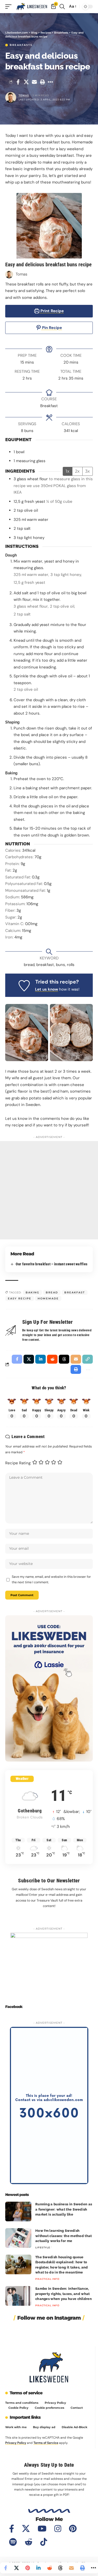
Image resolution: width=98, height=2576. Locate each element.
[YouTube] (42, 2529)
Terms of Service (46, 2443)
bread (52, 1292)
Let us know (47, 989)
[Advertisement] (49, 1190)
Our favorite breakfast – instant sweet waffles (51, 1264)
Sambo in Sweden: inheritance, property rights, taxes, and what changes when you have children (64, 2294)
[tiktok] (44, 2542)
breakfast (75, 1292)
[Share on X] (26, 82)
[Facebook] (12, 2529)
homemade (48, 1298)
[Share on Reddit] (49, 2568)
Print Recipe (52, 311)
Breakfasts (21, 45)
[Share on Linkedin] (38, 2568)
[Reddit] (28, 2542)
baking (33, 1292)
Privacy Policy (16, 2443)
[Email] (34, 82)
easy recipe (20, 1298)
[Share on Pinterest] (27, 2568)
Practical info (47, 2279)
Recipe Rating (18, 1463)
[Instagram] (58, 2529)
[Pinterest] (73, 2529)
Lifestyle (43, 2247)
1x (68, 471)
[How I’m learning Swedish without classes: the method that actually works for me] (18, 2238)
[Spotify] (13, 2542)
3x (88, 471)
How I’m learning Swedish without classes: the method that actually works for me (64, 2236)
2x (77, 471)
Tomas (24, 95)
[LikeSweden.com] (32, 6)
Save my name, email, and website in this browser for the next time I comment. (51, 1579)
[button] (10, 6)
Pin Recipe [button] (51, 328)
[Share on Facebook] (18, 82)
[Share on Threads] (60, 2568)
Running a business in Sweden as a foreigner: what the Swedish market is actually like (64, 2209)
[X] (26, 2529)
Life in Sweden (47, 2221)
